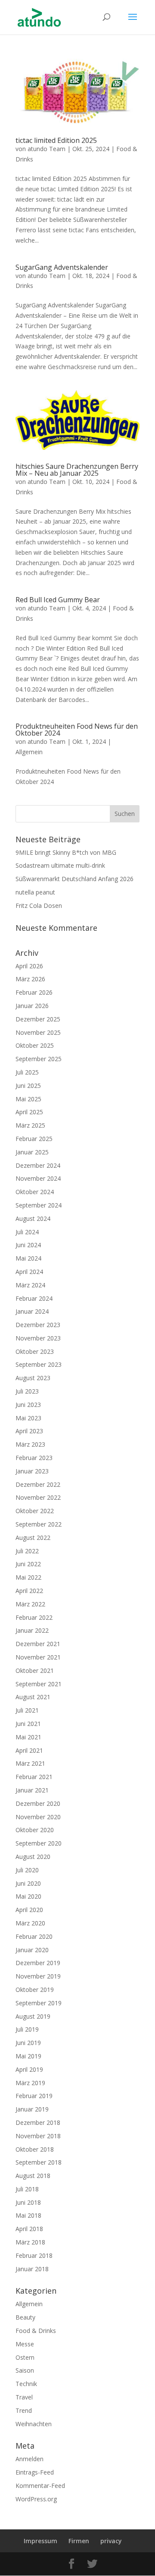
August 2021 (33, 1697)
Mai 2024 (28, 1258)
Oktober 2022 (35, 1511)
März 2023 (30, 1444)
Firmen (79, 2541)
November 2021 (38, 1657)
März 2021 (30, 1763)
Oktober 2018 (35, 2149)
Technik (26, 2384)
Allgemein (29, 752)
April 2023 (29, 1431)
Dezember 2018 (38, 2122)
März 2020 (30, 1923)
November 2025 (38, 1032)
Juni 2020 (28, 1883)
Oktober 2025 (35, 1045)
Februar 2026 (34, 992)
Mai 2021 (28, 1737)
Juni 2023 (28, 1405)
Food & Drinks (36, 2331)
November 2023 (38, 1338)
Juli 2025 (27, 1072)
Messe (25, 2344)
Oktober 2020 (35, 1830)
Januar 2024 (32, 1311)
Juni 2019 (28, 2043)
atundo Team (46, 149)
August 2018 (33, 2176)
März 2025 (30, 1125)
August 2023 (33, 1378)
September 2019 (39, 2003)
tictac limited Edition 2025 (56, 140)
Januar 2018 (32, 2269)
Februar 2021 (34, 1777)
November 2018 (38, 2136)
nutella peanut (35, 892)
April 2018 (29, 2229)
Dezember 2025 (38, 1019)
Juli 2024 (27, 1232)
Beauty (25, 2317)
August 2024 (33, 1218)
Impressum (40, 2541)
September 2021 (39, 1684)
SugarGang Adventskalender (62, 267)
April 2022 (29, 1591)
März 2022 (30, 1604)
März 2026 (30, 979)
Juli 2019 (27, 2029)
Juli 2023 (27, 1391)
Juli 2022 (27, 1551)
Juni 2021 (28, 1724)
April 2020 (29, 1910)
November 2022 (38, 1497)
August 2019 (33, 2016)
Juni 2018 (28, 2202)
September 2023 (39, 1364)
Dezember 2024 (38, 1165)
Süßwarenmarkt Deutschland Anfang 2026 (74, 879)
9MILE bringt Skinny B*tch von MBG (66, 852)
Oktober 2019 (35, 1990)
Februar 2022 (34, 1617)
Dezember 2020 (38, 1803)
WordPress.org (36, 2499)
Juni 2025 (28, 1086)
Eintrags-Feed (35, 2472)
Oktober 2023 (35, 1351)
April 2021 (29, 1750)
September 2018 (39, 2162)
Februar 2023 (34, 1458)
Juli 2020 (27, 1870)
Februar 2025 (34, 1139)
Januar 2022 (32, 1630)
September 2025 (39, 1059)
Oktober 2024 (35, 1192)
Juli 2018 (27, 2189)
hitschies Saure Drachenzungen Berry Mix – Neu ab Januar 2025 (77, 470)
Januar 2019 (32, 2109)
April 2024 (29, 1272)
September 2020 (39, 1843)
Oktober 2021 (35, 1670)
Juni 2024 (28, 1245)
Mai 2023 (28, 1418)
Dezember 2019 (38, 1963)
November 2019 (38, 1976)
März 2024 (30, 1285)
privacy (111, 2541)
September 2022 (39, 1524)
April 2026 (29, 966)
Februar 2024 (34, 1298)
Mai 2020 (28, 1896)
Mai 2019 (28, 2056)
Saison (25, 2370)
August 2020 (33, 1857)
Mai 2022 (28, 1577)
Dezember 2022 (38, 1484)
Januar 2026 (32, 1006)
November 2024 (38, 1178)
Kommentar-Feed (40, 2486)
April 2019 (29, 2069)
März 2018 (30, 2242)
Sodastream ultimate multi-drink (60, 865)
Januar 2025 (32, 1152)
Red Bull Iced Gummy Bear (58, 600)
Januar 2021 (32, 1790)
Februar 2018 (34, 2255)
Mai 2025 (28, 1099)
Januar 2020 (32, 1950)
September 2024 (39, 1205)
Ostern (25, 2357)
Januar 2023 (32, 1471)
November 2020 (38, 1817)
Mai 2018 (28, 2215)
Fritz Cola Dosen (39, 906)
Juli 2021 (27, 1710)
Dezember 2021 (38, 1644)
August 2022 (33, 1538)
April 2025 (29, 1112)
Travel (24, 2397)
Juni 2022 (28, 1564)
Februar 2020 (34, 1936)
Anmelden (29, 2459)
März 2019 (30, 2083)
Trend (24, 2410)
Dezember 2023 (38, 1325)
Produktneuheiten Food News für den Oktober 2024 (77, 730)
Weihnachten (34, 2424)
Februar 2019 (34, 2096)
